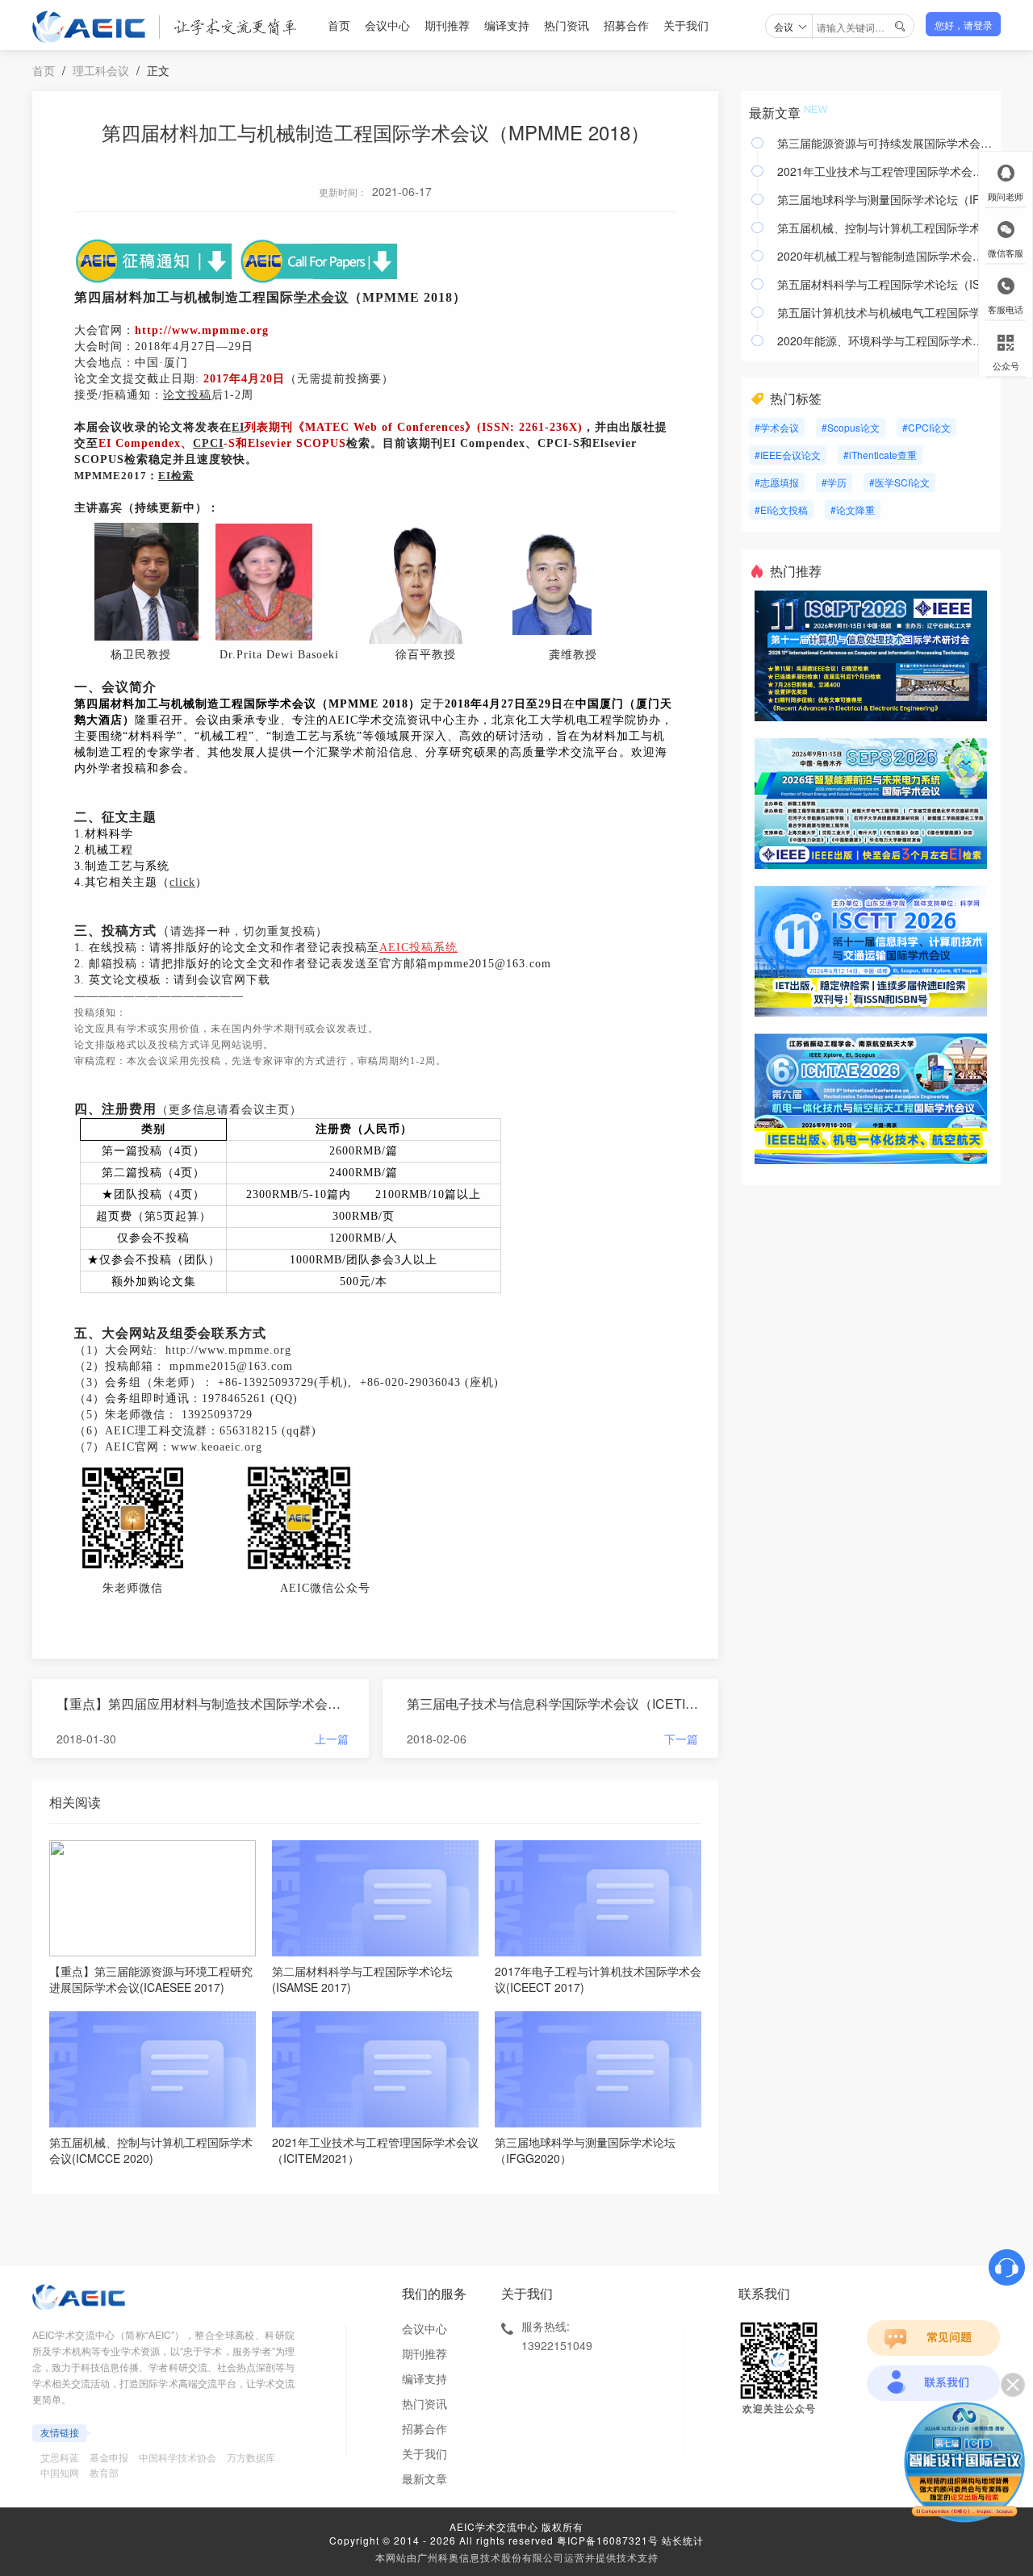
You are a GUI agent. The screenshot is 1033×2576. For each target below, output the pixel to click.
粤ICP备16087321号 (608, 2540)
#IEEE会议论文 (788, 455)
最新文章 (424, 2478)
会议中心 (387, 25)
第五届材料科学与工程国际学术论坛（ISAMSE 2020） (885, 284)
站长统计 (683, 2540)
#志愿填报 (777, 482)
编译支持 (507, 25)
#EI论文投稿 (781, 509)
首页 (339, 25)
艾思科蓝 (60, 2457)
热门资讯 (567, 25)
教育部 (104, 2472)
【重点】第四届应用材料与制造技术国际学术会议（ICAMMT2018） (203, 1703)
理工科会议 (101, 70)
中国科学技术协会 (178, 2457)
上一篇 (332, 1739)
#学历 (834, 482)
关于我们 (686, 25)
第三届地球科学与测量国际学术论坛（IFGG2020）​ (885, 199)
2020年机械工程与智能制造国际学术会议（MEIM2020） (885, 256)
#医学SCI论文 (899, 482)
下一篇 (681, 1739)
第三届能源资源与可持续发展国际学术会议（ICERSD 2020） (885, 143)
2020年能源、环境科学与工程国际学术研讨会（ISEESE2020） (885, 340)
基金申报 (109, 2457)
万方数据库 (251, 2457)
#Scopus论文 (851, 427)
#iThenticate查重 (880, 455)
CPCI (208, 443)
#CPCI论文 (926, 427)
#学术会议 (777, 427)
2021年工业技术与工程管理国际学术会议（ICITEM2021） (885, 171)
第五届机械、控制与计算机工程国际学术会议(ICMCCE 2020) (885, 228)
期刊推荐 (447, 25)
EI (238, 427)
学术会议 (321, 297)
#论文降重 (853, 509)
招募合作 (626, 25)
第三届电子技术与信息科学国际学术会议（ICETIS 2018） (553, 1703)
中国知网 (60, 2472)
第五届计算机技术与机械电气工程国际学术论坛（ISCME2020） (885, 312)
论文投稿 (187, 395)
